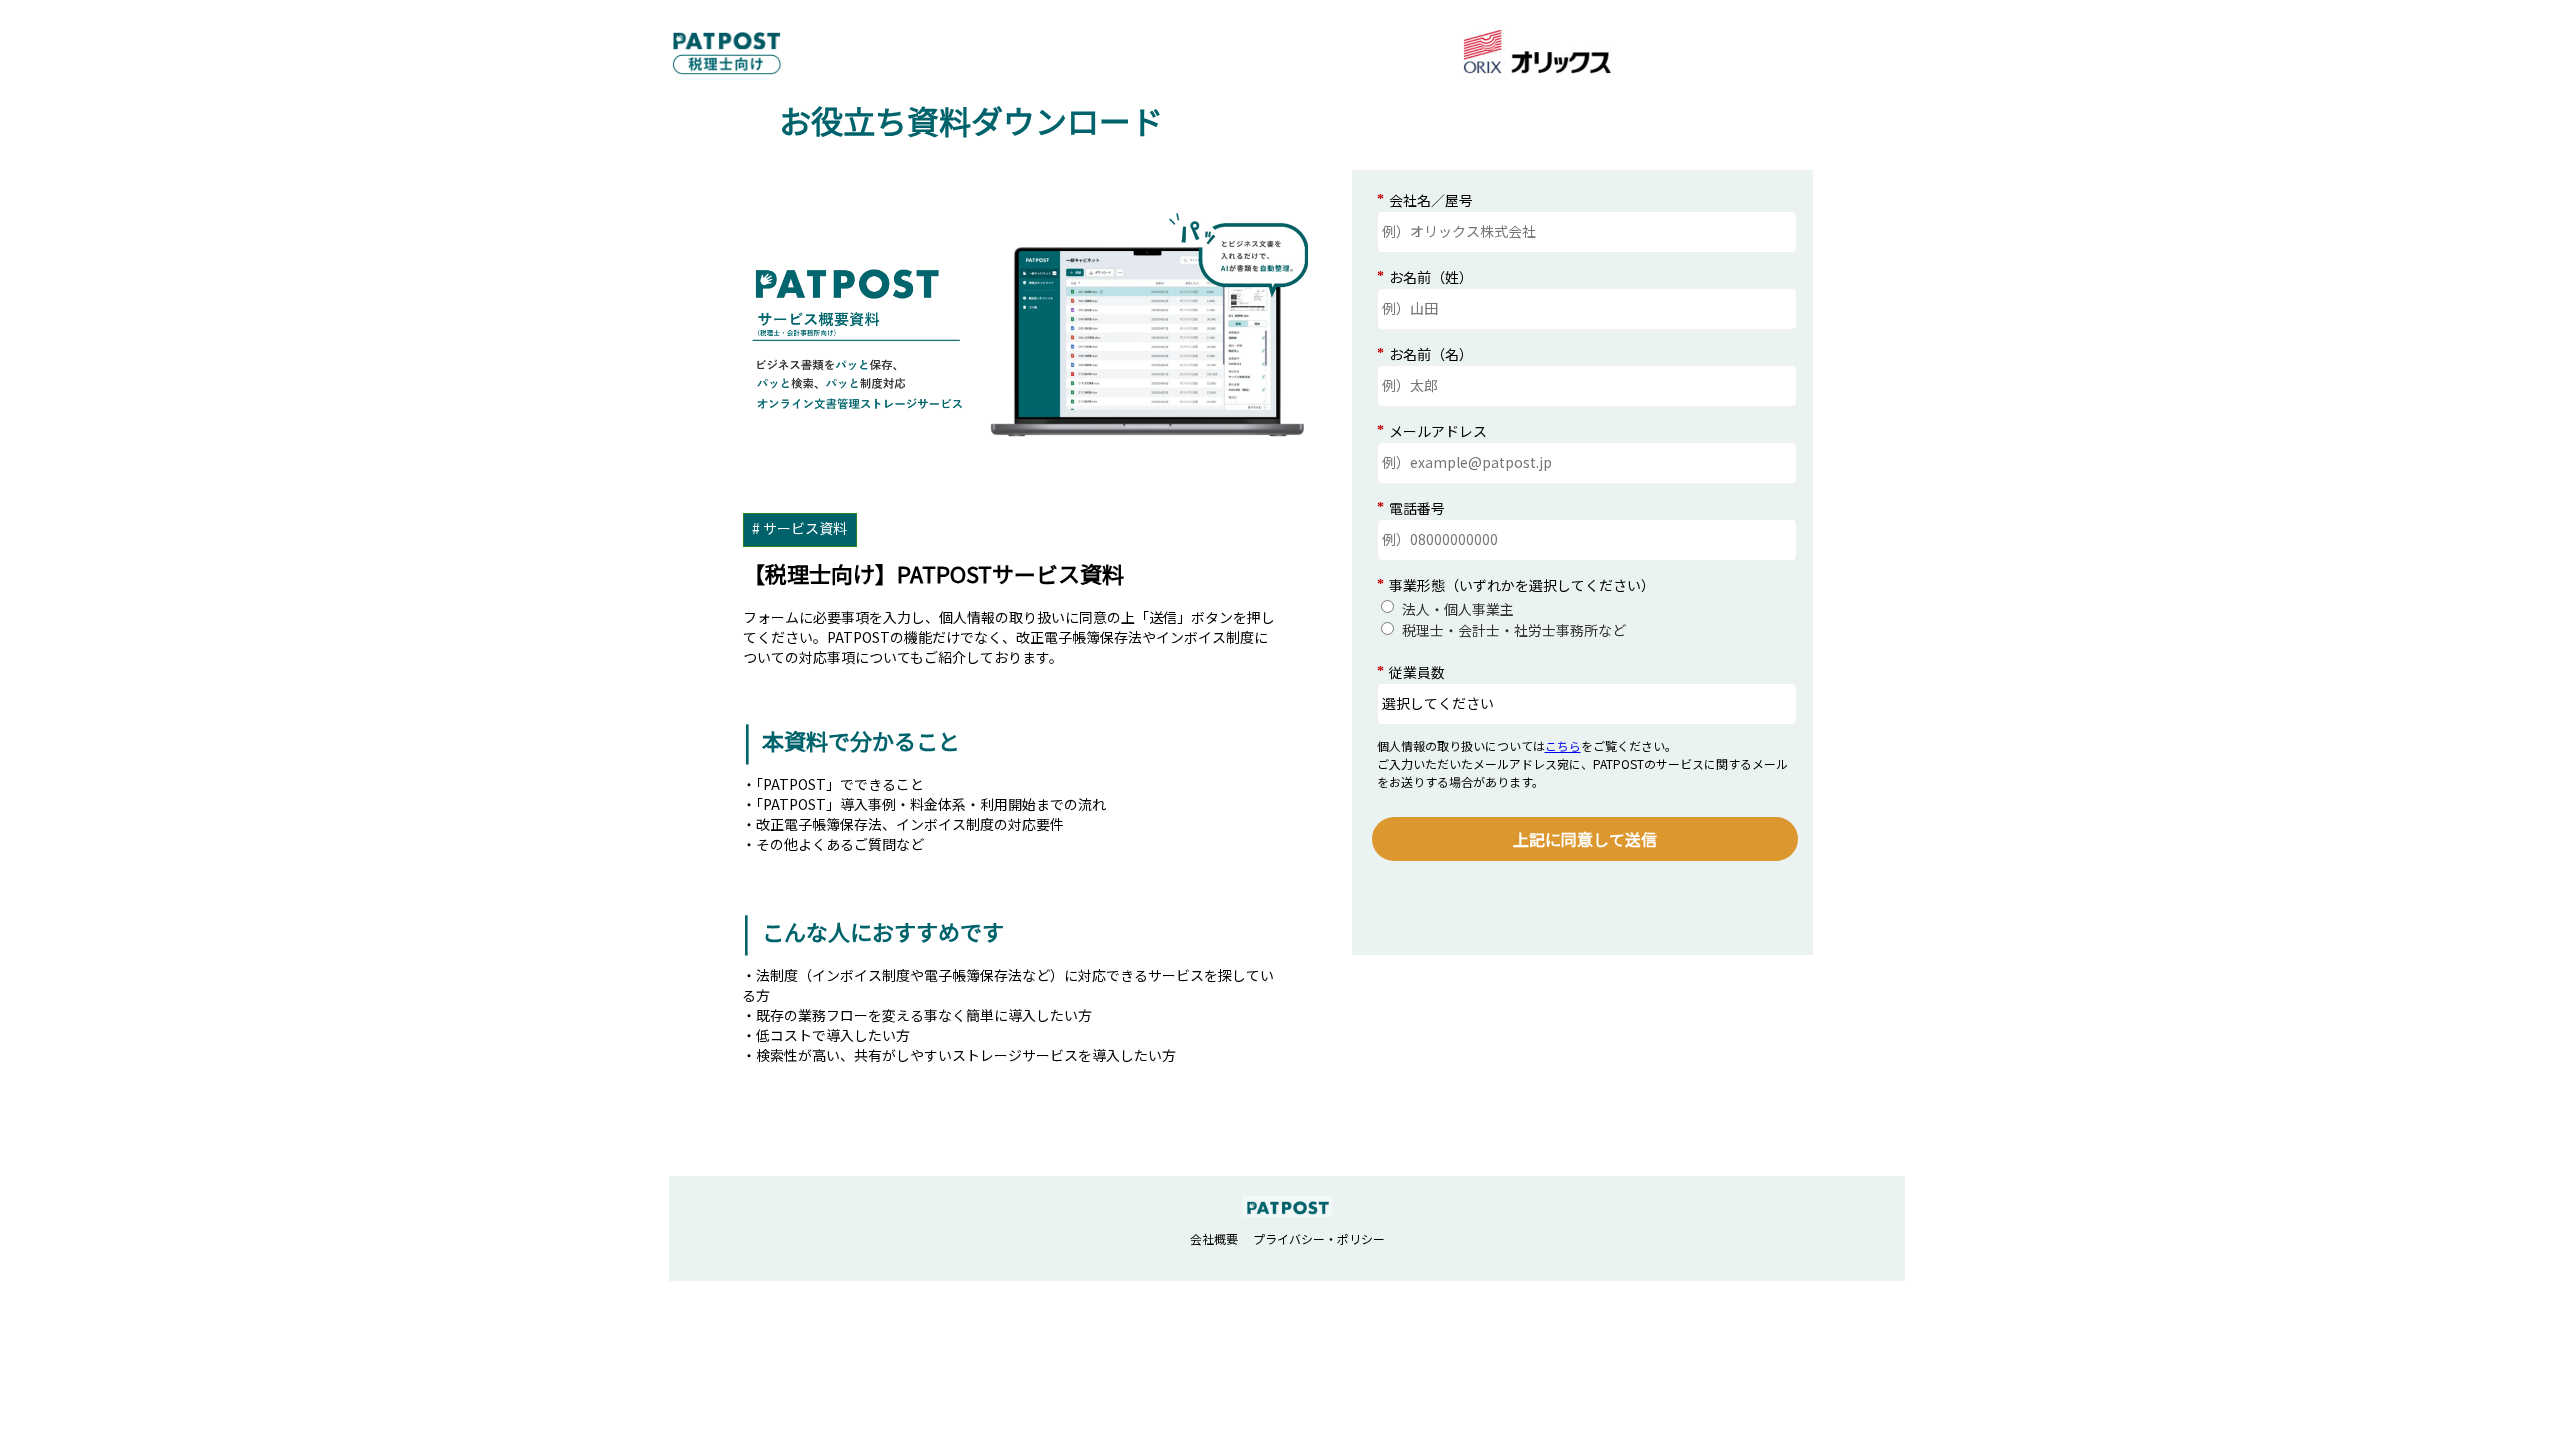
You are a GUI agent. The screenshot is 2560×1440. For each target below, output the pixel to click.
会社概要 (1214, 1238)
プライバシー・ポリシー (1319, 1238)
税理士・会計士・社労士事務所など (1514, 630)
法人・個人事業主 (1458, 609)
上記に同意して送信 (1585, 839)
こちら (1563, 745)
